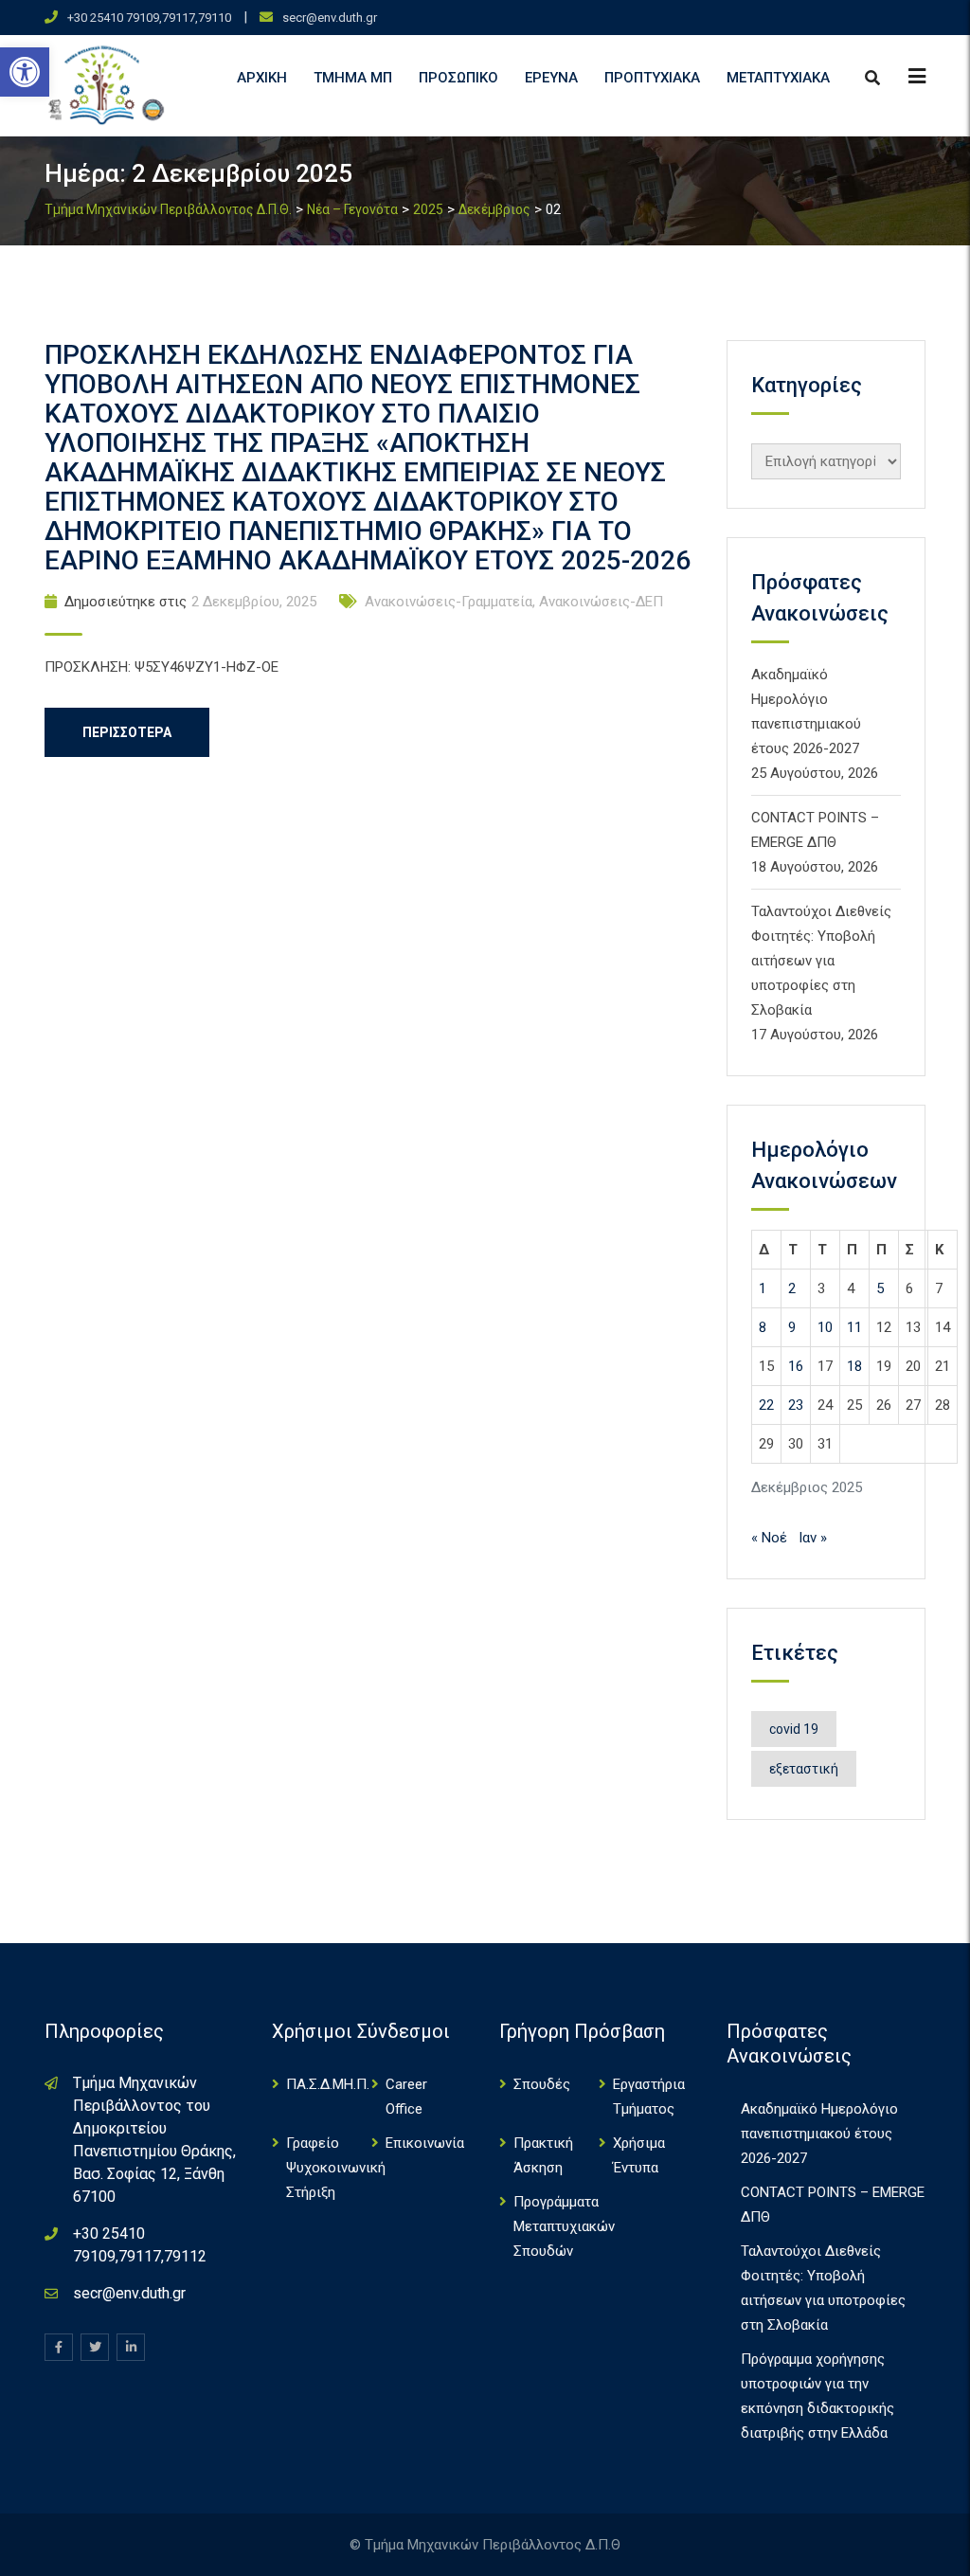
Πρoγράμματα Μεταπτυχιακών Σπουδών (564, 2226)
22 (766, 1405)
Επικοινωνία (425, 2143)
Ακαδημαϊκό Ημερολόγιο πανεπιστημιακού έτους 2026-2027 (819, 2134)
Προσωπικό (458, 78)
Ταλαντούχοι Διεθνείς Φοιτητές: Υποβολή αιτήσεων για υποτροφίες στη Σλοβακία (821, 961)
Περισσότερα (127, 732)
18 (854, 1366)
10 (825, 1327)
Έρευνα (551, 78)
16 (796, 1366)
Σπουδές (542, 2084)
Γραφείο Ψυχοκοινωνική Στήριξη (336, 2168)
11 (854, 1327)
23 (796, 1405)
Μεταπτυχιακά (778, 78)
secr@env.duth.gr (330, 18)
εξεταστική (804, 1769)
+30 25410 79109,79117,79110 (149, 18)
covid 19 (794, 1729)
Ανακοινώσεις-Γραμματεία (449, 602)
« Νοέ (769, 1538)
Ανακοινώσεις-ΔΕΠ (601, 602)
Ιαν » (813, 1538)
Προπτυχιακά (652, 78)
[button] (25, 72)
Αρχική (262, 78)
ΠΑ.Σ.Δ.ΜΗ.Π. (328, 2084)
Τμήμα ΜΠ (353, 78)
